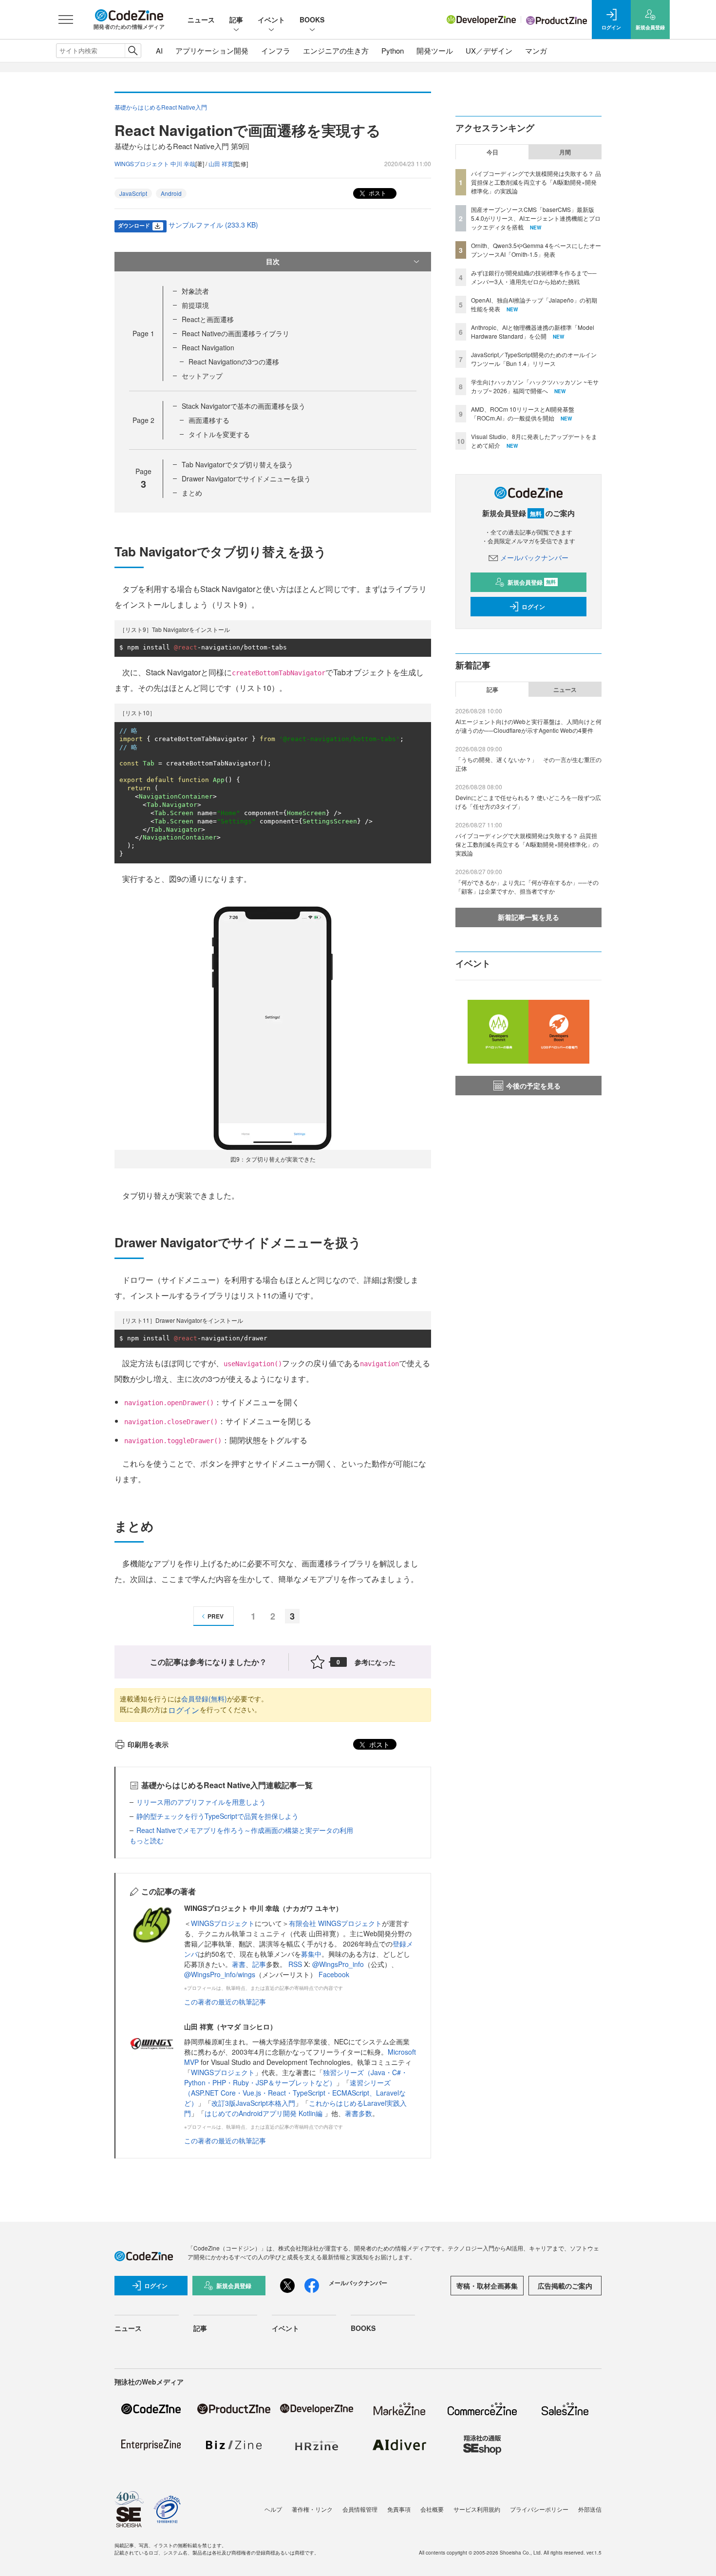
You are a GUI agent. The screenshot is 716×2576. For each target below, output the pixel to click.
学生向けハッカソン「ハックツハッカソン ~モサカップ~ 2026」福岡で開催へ (535, 386)
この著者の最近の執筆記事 (225, 2002)
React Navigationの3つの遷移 (234, 362)
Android (171, 193)
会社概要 (432, 2509)
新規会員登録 (532, 582)
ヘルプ (273, 2509)
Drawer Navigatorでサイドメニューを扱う (246, 478)
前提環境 (195, 305)
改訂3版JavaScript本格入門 (253, 2103)
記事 (236, 19)
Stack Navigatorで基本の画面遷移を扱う (244, 406)
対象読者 (195, 291)
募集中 (311, 1954)
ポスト (377, 193)
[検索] (133, 51)
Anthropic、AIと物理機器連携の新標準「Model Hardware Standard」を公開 (533, 332)
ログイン (184, 1710)
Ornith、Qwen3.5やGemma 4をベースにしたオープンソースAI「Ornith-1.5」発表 (536, 250)
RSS (296, 1964)
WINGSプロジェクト (223, 1923)
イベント (271, 19)
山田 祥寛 (221, 163)
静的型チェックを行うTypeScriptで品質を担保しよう (217, 1816)
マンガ (536, 50)
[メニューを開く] (66, 19)
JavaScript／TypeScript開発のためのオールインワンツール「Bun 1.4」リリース (534, 359)
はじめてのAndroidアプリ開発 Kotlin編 (264, 2113)
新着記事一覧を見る (528, 917)
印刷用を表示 (148, 1744)
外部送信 (590, 2509)
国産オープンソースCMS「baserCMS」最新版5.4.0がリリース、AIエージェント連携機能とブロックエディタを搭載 (536, 218)
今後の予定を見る (533, 1086)
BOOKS (312, 19)
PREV (216, 1616)
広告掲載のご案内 (565, 2286)
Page (143, 333)
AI (159, 50)
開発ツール (435, 50)
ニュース (201, 19)
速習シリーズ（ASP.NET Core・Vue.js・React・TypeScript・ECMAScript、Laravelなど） (295, 2093)
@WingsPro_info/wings (220, 1974)
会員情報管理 (360, 2509)
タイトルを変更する (219, 434)
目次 (273, 261)
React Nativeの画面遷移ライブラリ (236, 333)
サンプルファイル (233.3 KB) (213, 225)
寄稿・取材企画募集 (487, 2286)
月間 (565, 152)
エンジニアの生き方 (336, 50)
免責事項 (399, 2509)
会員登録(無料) (204, 1698)
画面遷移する (209, 420)
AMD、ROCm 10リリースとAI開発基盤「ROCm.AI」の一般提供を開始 (523, 413)
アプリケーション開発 (212, 50)
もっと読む (147, 1840)
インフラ (276, 50)
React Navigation (208, 347)
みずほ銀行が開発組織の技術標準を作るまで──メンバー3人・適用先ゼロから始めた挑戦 (534, 277)
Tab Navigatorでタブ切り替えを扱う (237, 464)
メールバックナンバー (534, 557)
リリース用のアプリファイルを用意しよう (201, 1802)
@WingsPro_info (338, 1964)
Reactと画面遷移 (208, 319)
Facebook (334, 1974)
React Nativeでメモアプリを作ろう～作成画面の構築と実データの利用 (245, 1830)
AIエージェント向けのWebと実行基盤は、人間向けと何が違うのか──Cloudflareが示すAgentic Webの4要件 (528, 726)
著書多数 (358, 2113)
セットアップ (202, 376)
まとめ (192, 493)
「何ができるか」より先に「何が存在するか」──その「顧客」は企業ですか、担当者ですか (527, 887)
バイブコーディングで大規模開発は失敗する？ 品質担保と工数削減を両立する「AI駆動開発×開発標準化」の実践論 (536, 182)
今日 (492, 152)
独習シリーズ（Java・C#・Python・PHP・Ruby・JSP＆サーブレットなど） (296, 2077)
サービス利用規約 (477, 2509)
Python (393, 50)
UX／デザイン (489, 50)
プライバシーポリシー (539, 2509)
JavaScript (133, 193)
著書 (239, 1964)
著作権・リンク (312, 2509)
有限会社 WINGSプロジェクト (335, 1923)
